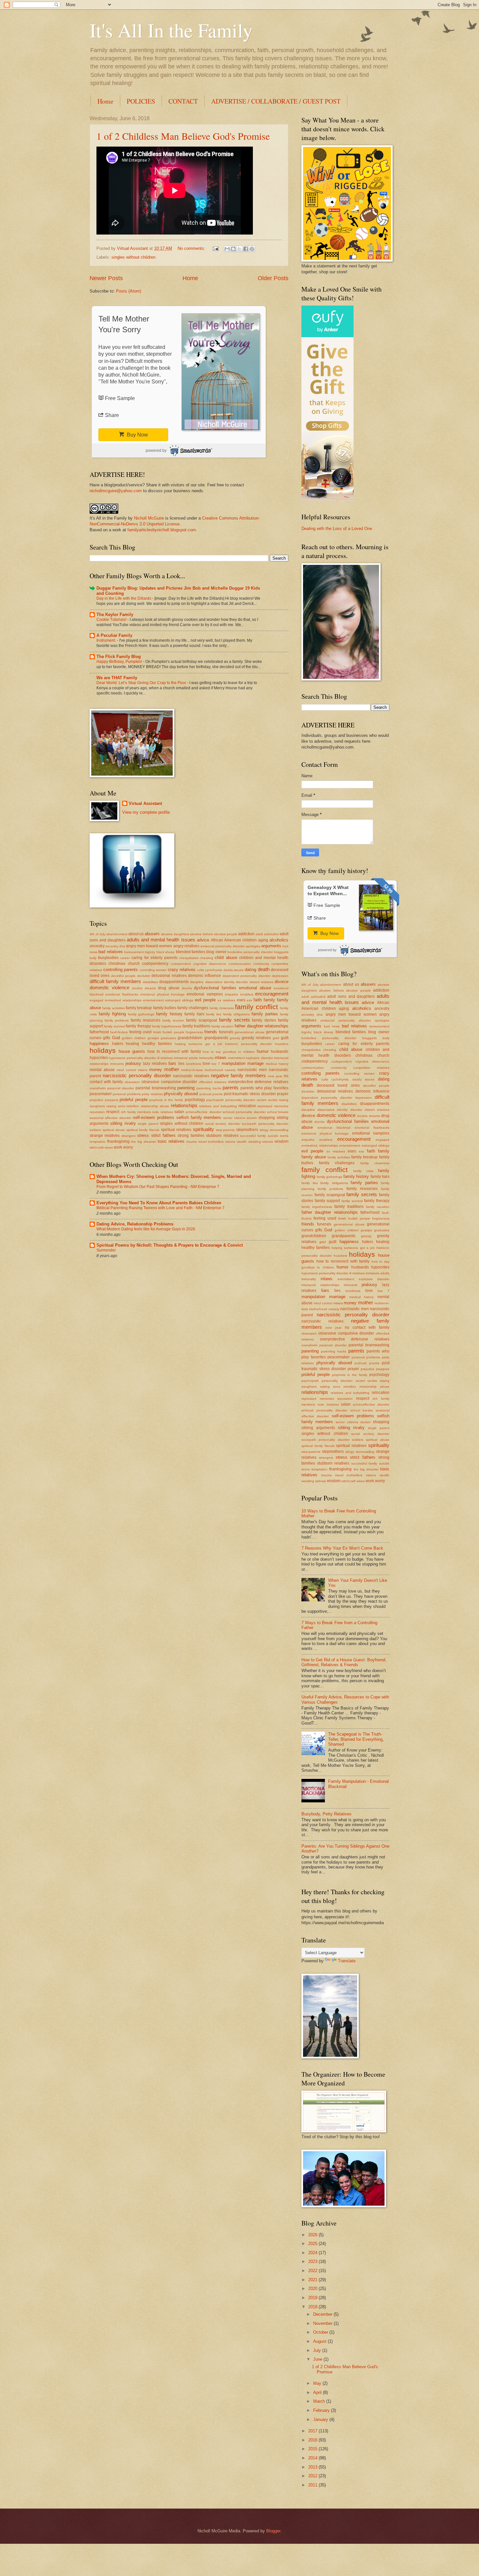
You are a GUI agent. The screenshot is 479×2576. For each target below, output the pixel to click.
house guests (132, 1051)
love (206, 1064)
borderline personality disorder (250, 952)
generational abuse (249, 1032)
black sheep (166, 952)
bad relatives (110, 952)
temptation (98, 1142)
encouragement (272, 994)
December (323, 2314)
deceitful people (123, 976)
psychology (195, 1100)
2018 (313, 2307)
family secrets (234, 1020)
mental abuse (102, 1070)
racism (261, 1100)
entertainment (153, 1000)
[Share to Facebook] (246, 249)
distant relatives (261, 982)
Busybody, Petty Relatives (327, 1814)
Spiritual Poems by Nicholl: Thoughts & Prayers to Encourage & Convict (170, 1245)
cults (201, 970)
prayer (283, 1094)
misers (143, 1070)
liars (172, 1063)
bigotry (150, 952)
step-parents (225, 1130)
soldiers (95, 1130)
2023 (313, 2261)
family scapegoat (202, 1020)
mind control (126, 1070)
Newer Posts (106, 278)
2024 (313, 2253)
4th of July (97, 934)
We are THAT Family (117, 678)
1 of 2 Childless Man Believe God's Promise (183, 136)
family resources (146, 1020)
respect (113, 1112)
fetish (157, 1032)
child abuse (226, 958)
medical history (277, 1064)
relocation (247, 1106)
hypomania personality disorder (132, 1058)
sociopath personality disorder (265, 1124)
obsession (132, 1082)
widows (268, 1142)
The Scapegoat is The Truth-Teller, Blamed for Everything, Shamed (356, 1739)
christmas (117, 964)
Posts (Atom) (129, 291)
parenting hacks (209, 1088)
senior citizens (234, 1118)
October (321, 2332)
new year (275, 1076)
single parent (148, 1124)
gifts (107, 1038)
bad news (332, 1026)
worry (128, 1147)
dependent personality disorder (247, 976)
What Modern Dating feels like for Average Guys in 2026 (146, 1229)
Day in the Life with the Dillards (124, 598)
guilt (285, 1038)
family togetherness (167, 1026)
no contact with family (367, 1327)
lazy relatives (155, 1064)
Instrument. (107, 640)
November (323, 2323)
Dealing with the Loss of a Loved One (337, 529)
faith (258, 1000)
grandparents (216, 1038)
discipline (197, 982)
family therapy (138, 1026)
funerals (226, 1032)
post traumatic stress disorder (250, 1094)
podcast (205, 1094)
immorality (206, 1058)
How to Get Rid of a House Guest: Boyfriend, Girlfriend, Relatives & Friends (344, 1662)
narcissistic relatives (191, 1076)
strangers (129, 1136)
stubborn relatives (222, 1136)
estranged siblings (179, 1000)
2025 (313, 2244)
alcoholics (279, 940)
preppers (112, 1100)
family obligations (237, 1014)
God (116, 1038)
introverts (117, 1064)
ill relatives (165, 1058)
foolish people (173, 1032)
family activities (113, 1008)
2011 (313, 2485)
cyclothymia (214, 970)
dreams (150, 988)
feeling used (140, 1032)
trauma (192, 1142)
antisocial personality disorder (223, 946)
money (156, 1070)
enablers (247, 994)
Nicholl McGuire (149, 518)
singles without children (133, 257)
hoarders (282, 1044)
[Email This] (227, 249)
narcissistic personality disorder (137, 1075)
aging (263, 940)
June (318, 2359)
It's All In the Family (171, 30)
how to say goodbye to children (229, 1052)
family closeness (222, 1008)
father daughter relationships (261, 1026)
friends (211, 1032)
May (318, 2383)
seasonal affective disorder (110, 1118)
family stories (264, 1020)
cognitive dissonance (210, 964)
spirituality (203, 1129)
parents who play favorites (264, 1088)
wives (109, 1147)
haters (118, 1044)
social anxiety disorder (223, 1124)
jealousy (133, 1063)
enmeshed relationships (123, 1000)
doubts (137, 988)
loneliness (194, 1064)
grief (276, 1038)
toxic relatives (171, 1141)
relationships (184, 1105)
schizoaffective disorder (203, 1112)
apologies (253, 946)
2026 (313, 2235)
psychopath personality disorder (231, 1100)
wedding (255, 1142)
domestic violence (109, 987)
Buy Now (137, 435)
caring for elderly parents (154, 958)
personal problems (127, 1094)
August (320, 2341)
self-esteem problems (154, 1117)
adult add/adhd (267, 934)
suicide (273, 1136)
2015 (313, 2449)
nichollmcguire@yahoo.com (116, 491)
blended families (191, 952)
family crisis (363, 1171)
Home (105, 101)
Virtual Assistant (145, 803)
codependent (181, 964)
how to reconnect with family (174, 1052)
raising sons (116, 1106)
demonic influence (204, 976)
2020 (313, 2289)
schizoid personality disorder (244, 1112)
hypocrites (99, 1058)
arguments (271, 946)
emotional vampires (205, 994)
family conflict (256, 1007)
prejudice (96, 1100)
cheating (207, 958)
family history (169, 1014)
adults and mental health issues (161, 940)
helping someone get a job (199, 1044)
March (320, 2401)
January (321, 2419)
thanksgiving (118, 1141)
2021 (313, 2280)
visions (230, 1142)
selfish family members (199, 1117)
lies (181, 1064)
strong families (191, 1136)
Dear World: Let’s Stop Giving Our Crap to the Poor (142, 683)
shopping (267, 1118)
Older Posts (273, 278)
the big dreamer (143, 1142)
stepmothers (247, 1130)
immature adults (186, 1058)
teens (284, 1136)
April (318, 2392)
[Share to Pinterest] (252, 249)
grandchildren (190, 1038)
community (261, 964)
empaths (231, 994)
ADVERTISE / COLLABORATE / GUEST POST (276, 101)
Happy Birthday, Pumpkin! (120, 662)
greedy (235, 1038)
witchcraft (97, 1147)
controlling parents (121, 970)
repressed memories (273, 1106)
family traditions (196, 1026)
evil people (205, 1000)
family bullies (165, 1008)
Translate (347, 1961)
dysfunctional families (215, 988)
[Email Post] (215, 248)
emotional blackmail (334, 1128)
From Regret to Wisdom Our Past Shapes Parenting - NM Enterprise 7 (158, 1187)
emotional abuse (255, 988)
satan (179, 1112)
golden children (134, 1038)
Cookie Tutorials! (112, 620)
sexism (252, 1118)
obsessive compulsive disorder (169, 1082)
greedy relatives (256, 1038)
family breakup (139, 1008)
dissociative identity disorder (227, 982)
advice (203, 940)
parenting (186, 1088)
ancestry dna (115, 946)
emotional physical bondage (162, 994)
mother (172, 1069)
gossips (153, 1038)
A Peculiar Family (114, 635)
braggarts (281, 952)
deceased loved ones (338, 1085)
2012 (313, 2476)
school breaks (278, 1112)
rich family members (136, 1112)
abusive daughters (175, 934)
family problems (117, 1020)
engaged (96, 1000)
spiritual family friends (143, 1130)
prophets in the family (166, 1100)
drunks (187, 988)
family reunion (173, 1020)
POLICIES (141, 101)
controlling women (153, 970)
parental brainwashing (156, 1088)
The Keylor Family (115, 615)
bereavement (134, 952)
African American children (234, 940)
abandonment (117, 934)
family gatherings (141, 1014)
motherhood (214, 1070)
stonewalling (279, 1130)
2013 (313, 2467)
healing (132, 1044)
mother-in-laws (192, 1070)
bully (93, 958)
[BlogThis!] (233, 249)
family (269, 1000)
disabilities (150, 982)
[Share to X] (239, 249)
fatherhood (99, 1032)
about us (136, 934)
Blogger (273, 2531)
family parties (265, 1014)
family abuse (314, 1157)
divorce (282, 982)
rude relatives (162, 1112)
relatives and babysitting (218, 1106)
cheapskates (189, 958)
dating (250, 970)
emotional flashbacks (122, 994)
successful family (253, 1136)
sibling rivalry (123, 1123)
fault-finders (119, 1032)
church (134, 964)
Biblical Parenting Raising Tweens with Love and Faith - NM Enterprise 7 (160, 1208)
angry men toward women (149, 946)
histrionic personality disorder (249, 1044)
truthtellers (216, 1142)
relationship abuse (155, 1106)
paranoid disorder (121, 1088)
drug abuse (169, 988)
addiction (246, 934)
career (125, 958)
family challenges (193, 1008)
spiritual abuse (114, 1130)
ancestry (97, 946)
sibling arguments (318, 1428)
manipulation (233, 1063)
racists (273, 1100)
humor (263, 1051)
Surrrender (106, 1250)
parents (231, 1088)
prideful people (134, 1100)
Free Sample (120, 398)
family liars (194, 1014)
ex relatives (226, 1000)
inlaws (221, 1058)
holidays (103, 1050)
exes (241, 1000)
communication (240, 964)
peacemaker (101, 1094)
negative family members (238, 1075)
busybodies (108, 958)
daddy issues (234, 970)
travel (203, 1142)
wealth (242, 1142)
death (264, 969)
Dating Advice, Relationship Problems (135, 1224)
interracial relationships (320, 1285)
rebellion (133, 1106)
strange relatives (105, 1136)
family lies (214, 1014)
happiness (99, 1044)
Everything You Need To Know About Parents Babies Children (159, 1203)
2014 (313, 2458)
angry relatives (186, 946)
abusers (152, 934)
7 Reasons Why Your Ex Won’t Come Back (342, 1548)
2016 (313, 2440)
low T (216, 1064)
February (322, 2410)
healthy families (157, 1044)
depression (280, 976)
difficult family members (115, 981)
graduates (168, 1038)
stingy (264, 1130)
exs (249, 1000)
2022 (313, 2271)
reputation (97, 1112)
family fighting (112, 1014)
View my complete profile (146, 812)
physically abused (181, 1094)
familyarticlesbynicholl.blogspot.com (162, 530)
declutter (144, 976)
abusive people (226, 934)
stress (143, 1135)
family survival (114, 1026)
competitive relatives (371, 1068)
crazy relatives (182, 970)
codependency (155, 964)
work (118, 1147)
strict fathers (163, 1135)
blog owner (216, 952)
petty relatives (152, 1094)
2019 (313, 2298)
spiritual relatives (176, 1130)
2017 (313, 2431)
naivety (230, 1070)
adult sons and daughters (351, 996)
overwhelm (98, 1088)
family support (327, 1201)
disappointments (174, 982)
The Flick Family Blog (119, 657)
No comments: (192, 248)
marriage (255, 1063)
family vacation (223, 1026)
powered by (156, 451)
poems (218, 1094)
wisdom (282, 1141)
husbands (280, 1052)
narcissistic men (252, 1070)
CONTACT (183, 101)
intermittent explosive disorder (251, 1058)
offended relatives (213, 1082)
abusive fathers (202, 934)
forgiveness (194, 1032)
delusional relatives (169, 976)
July (318, 2350)
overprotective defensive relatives (258, 1082)
